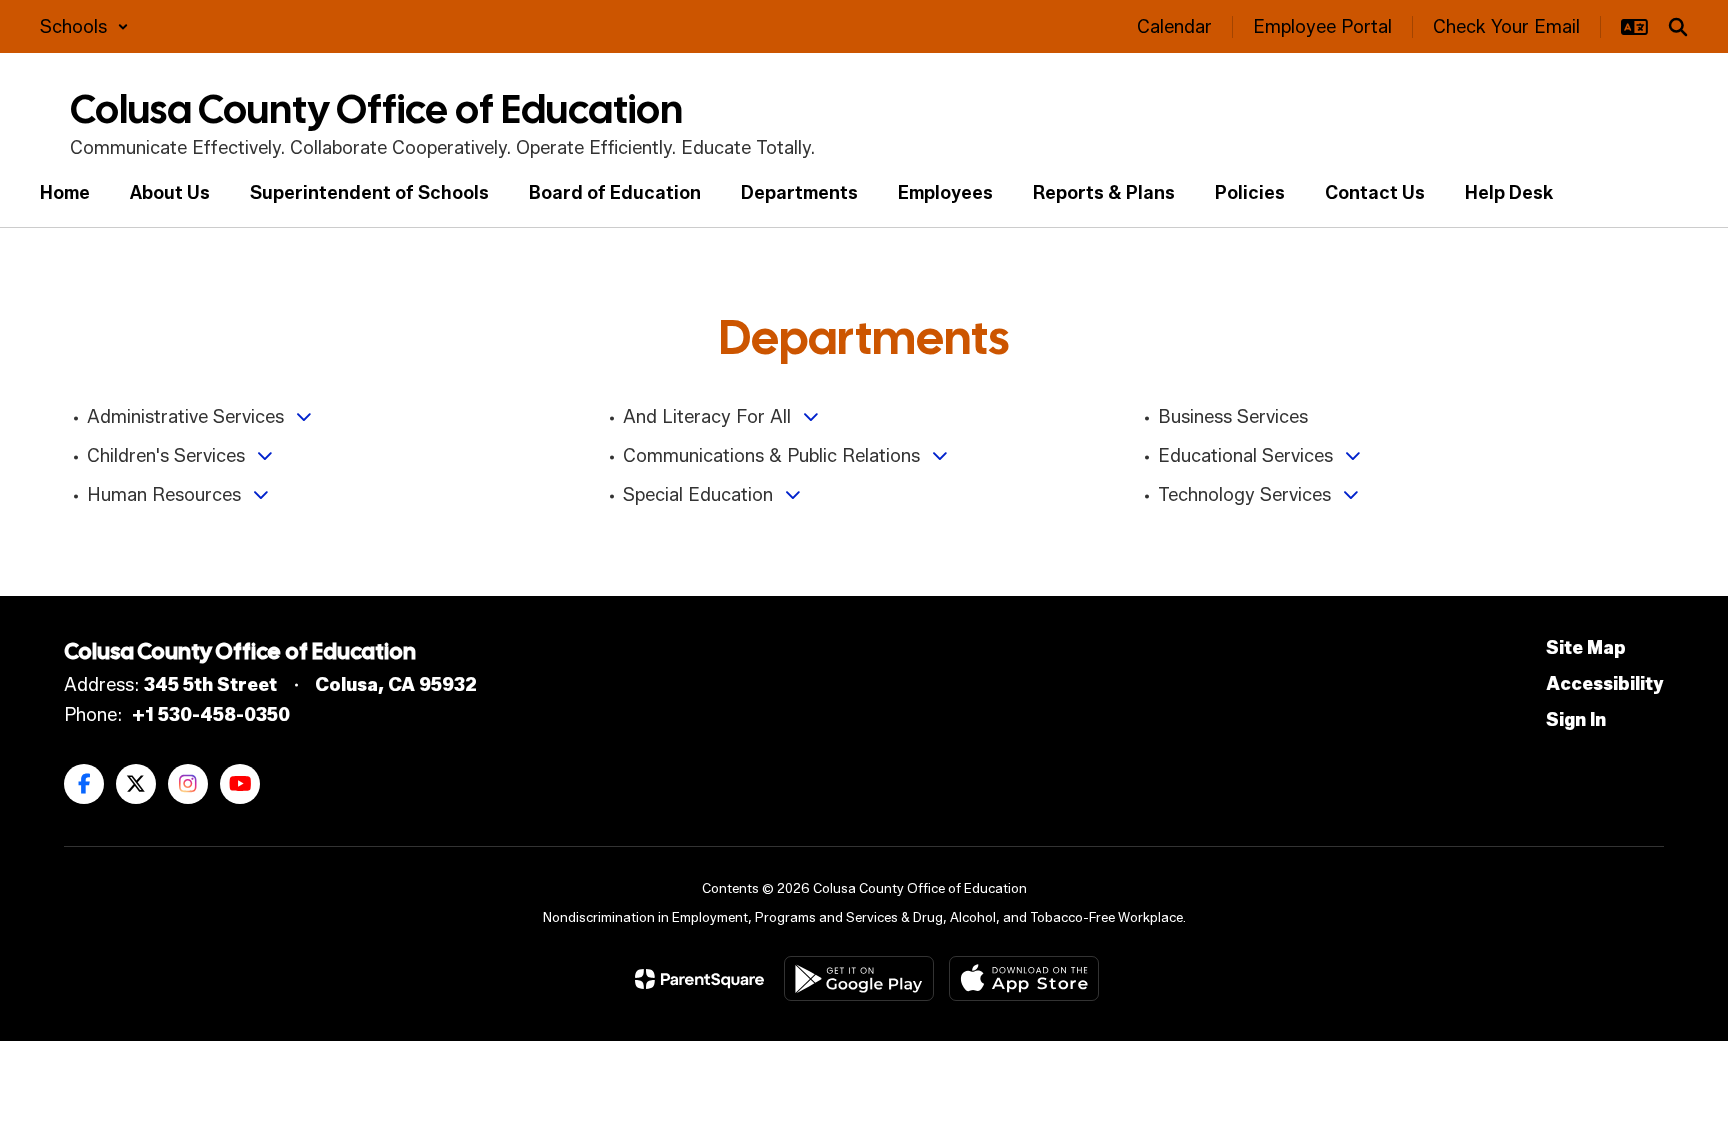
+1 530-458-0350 (211, 715)
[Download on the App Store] (1024, 978)
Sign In (1576, 720)
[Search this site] (1678, 27)
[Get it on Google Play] (859, 978)
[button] (84, 27)
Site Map (1586, 648)
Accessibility (1605, 684)
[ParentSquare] (699, 979)
